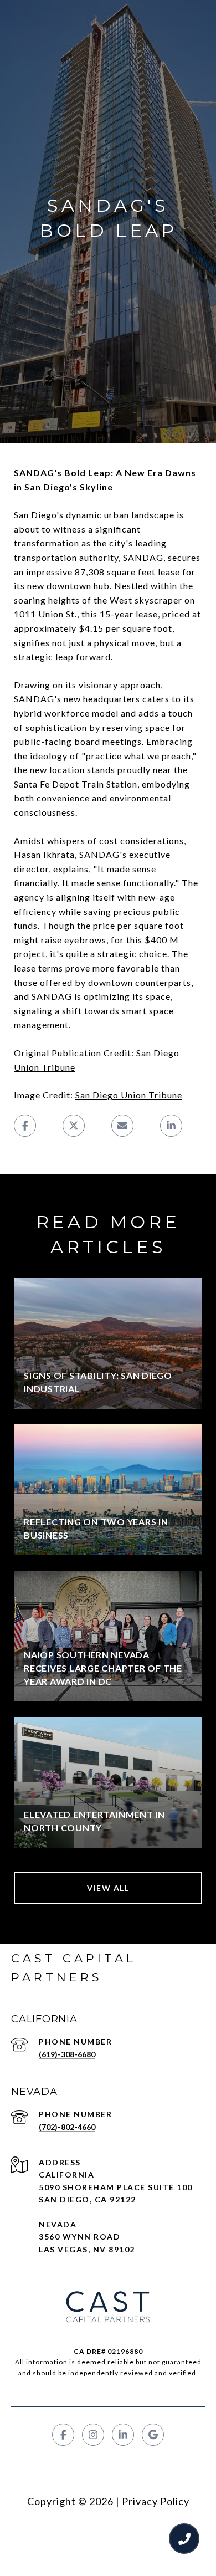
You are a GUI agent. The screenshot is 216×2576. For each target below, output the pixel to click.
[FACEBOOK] (63, 2435)
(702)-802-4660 (67, 2127)
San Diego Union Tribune (129, 1095)
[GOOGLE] (153, 2435)
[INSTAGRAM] (93, 2435)
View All (108, 1888)
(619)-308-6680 (67, 2054)
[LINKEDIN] (123, 2435)
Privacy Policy (156, 2501)
